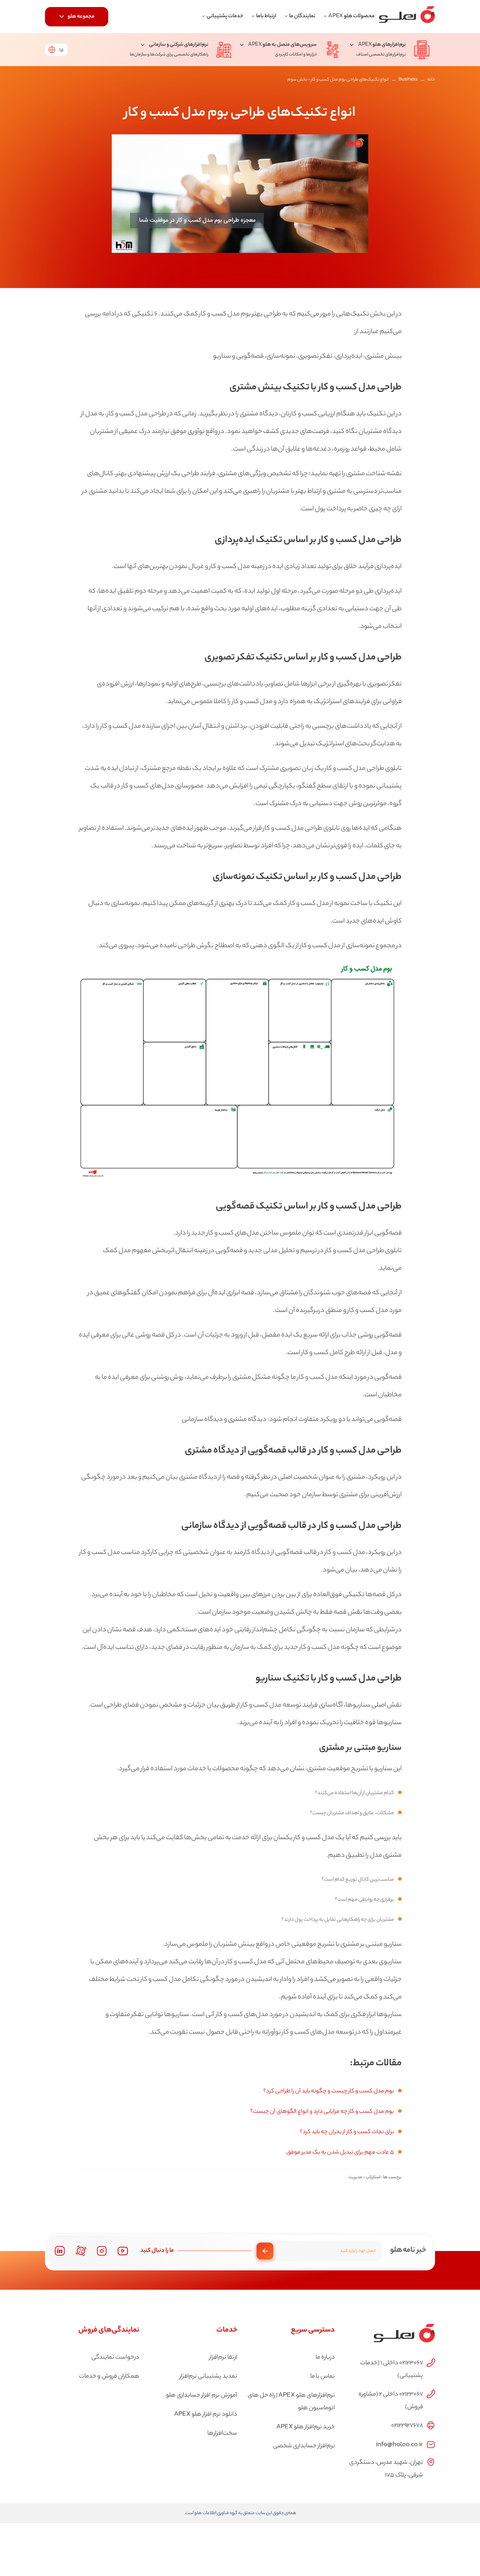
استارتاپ (373, 2177)
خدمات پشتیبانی (225, 16)
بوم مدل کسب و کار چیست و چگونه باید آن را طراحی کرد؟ (329, 2092)
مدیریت (355, 2177)
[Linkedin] (60, 2251)
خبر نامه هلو (408, 2250)
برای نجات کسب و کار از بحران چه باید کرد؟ (347, 2132)
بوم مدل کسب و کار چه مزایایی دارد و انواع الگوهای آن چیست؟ (322, 2112)
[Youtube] (123, 2251)
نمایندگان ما (302, 16)
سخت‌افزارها (222, 2434)
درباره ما (325, 2358)
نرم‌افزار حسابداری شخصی (304, 2446)
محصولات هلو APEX (351, 16)
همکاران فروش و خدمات (109, 2377)
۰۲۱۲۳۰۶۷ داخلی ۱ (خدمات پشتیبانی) (392, 2370)
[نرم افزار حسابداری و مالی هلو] (407, 17)
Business (408, 80)
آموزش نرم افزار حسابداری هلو (202, 2396)
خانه (431, 80)
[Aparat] (81, 2251)
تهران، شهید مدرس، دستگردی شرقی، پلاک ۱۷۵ (386, 2469)
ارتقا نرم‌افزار (223, 2358)
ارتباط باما (266, 16)
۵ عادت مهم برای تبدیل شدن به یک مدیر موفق (340, 2153)
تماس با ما (323, 2377)
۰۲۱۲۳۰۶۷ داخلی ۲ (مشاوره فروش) (391, 2401)
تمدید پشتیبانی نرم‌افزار (208, 2377)
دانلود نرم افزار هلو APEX (206, 2415)
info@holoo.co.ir (399, 2444)
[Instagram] (102, 2251)
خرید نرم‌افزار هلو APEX (306, 2427)
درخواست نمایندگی (115, 2358)
